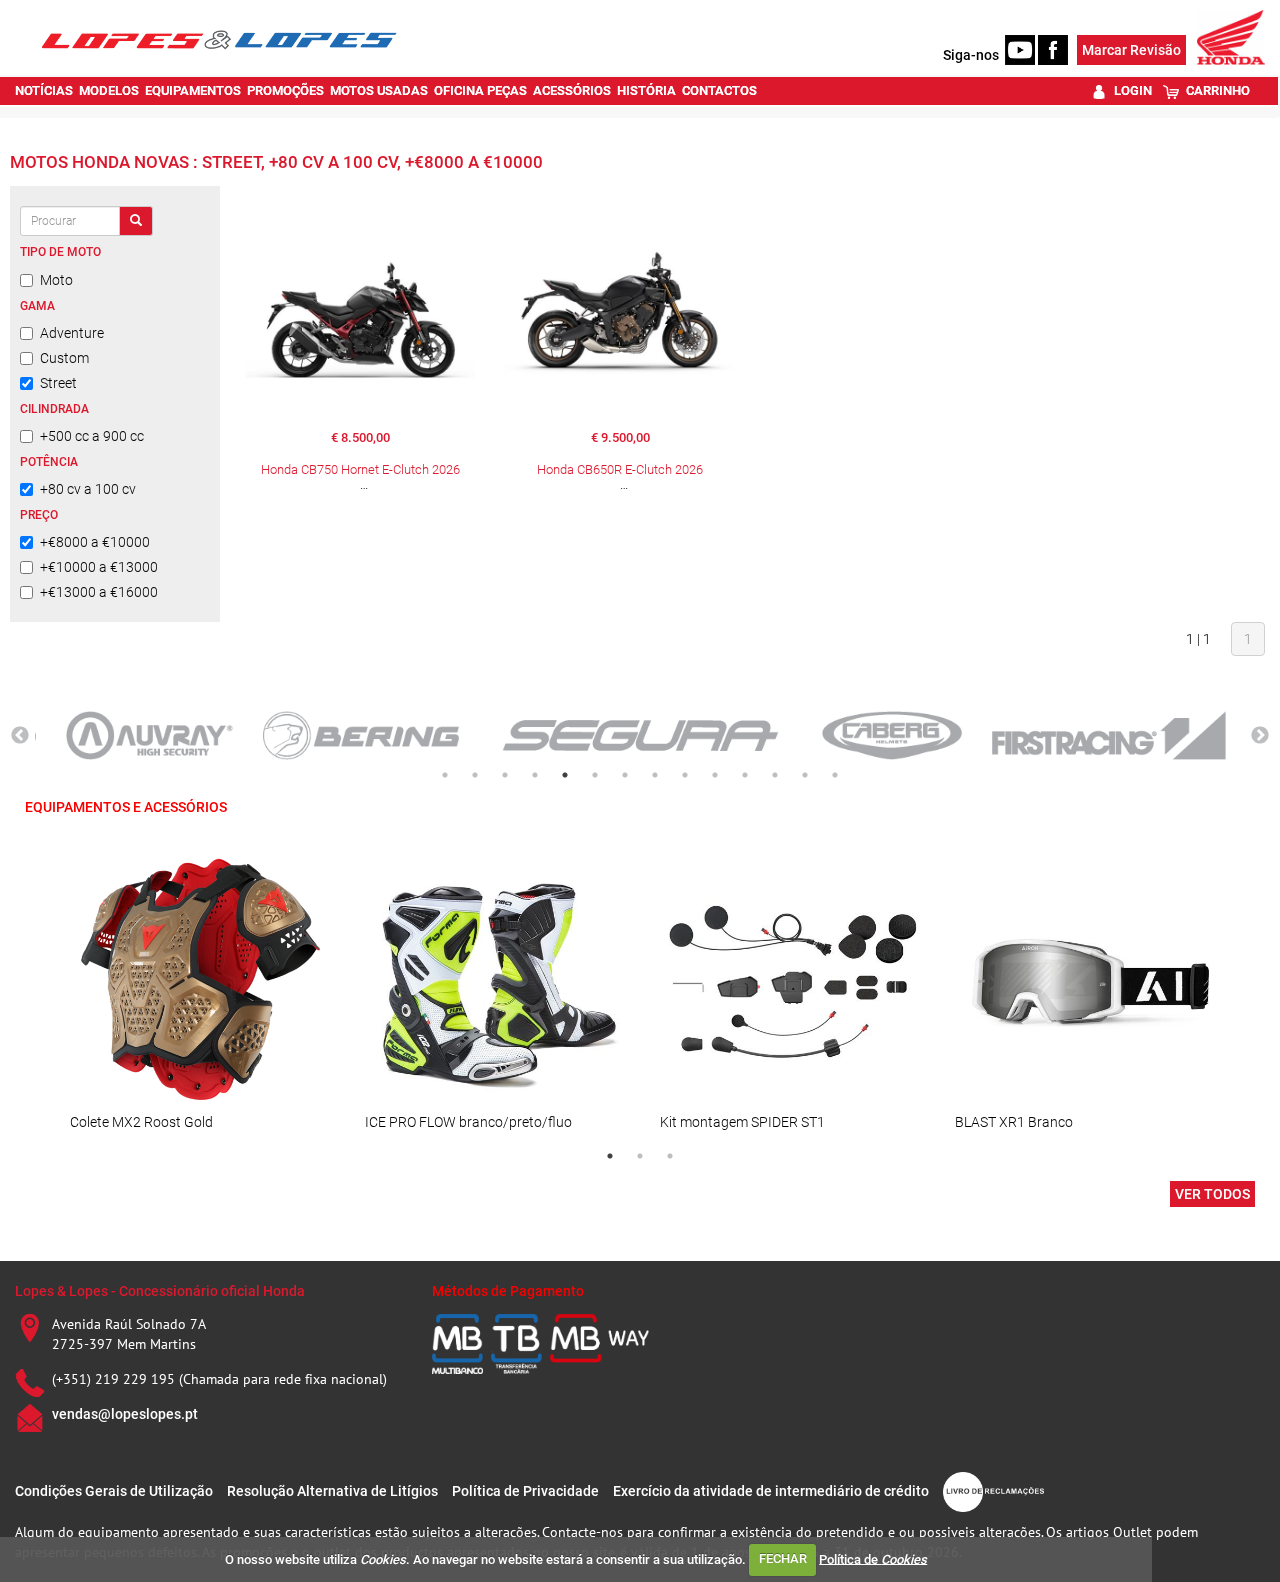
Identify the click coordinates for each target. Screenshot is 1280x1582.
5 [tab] (565, 775)
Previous (20, 736)
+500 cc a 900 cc (92, 436)
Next (1260, 736)
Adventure (72, 333)
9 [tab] (685, 775)
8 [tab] (655, 775)
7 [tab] (625, 775)
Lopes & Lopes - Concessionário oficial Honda (160, 1291)
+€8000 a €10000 (95, 542)
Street (58, 383)
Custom (64, 358)
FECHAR (783, 1558)
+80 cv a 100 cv (88, 489)
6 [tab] (595, 775)
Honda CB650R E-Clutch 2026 (620, 469)
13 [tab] (805, 775)
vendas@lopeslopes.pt (125, 1414)
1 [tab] (445, 775)
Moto (56, 280)
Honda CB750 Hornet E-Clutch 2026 (360, 469)
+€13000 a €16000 (99, 592)
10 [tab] (715, 775)
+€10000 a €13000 (99, 567)
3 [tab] (505, 775)
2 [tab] (475, 775)
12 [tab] (775, 775)
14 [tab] (835, 775)
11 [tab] (745, 775)
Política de (873, 1558)
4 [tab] (535, 775)
